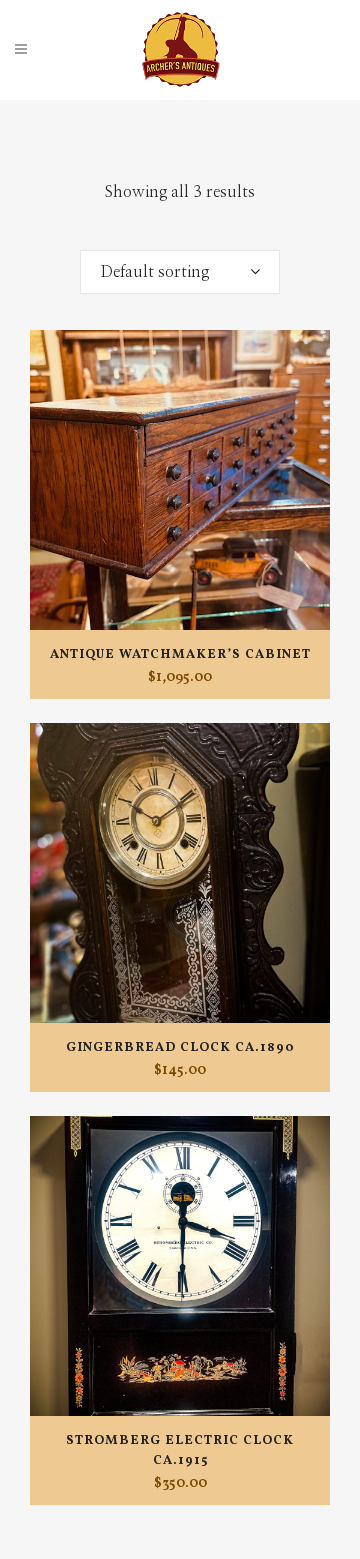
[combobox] (180, 272)
